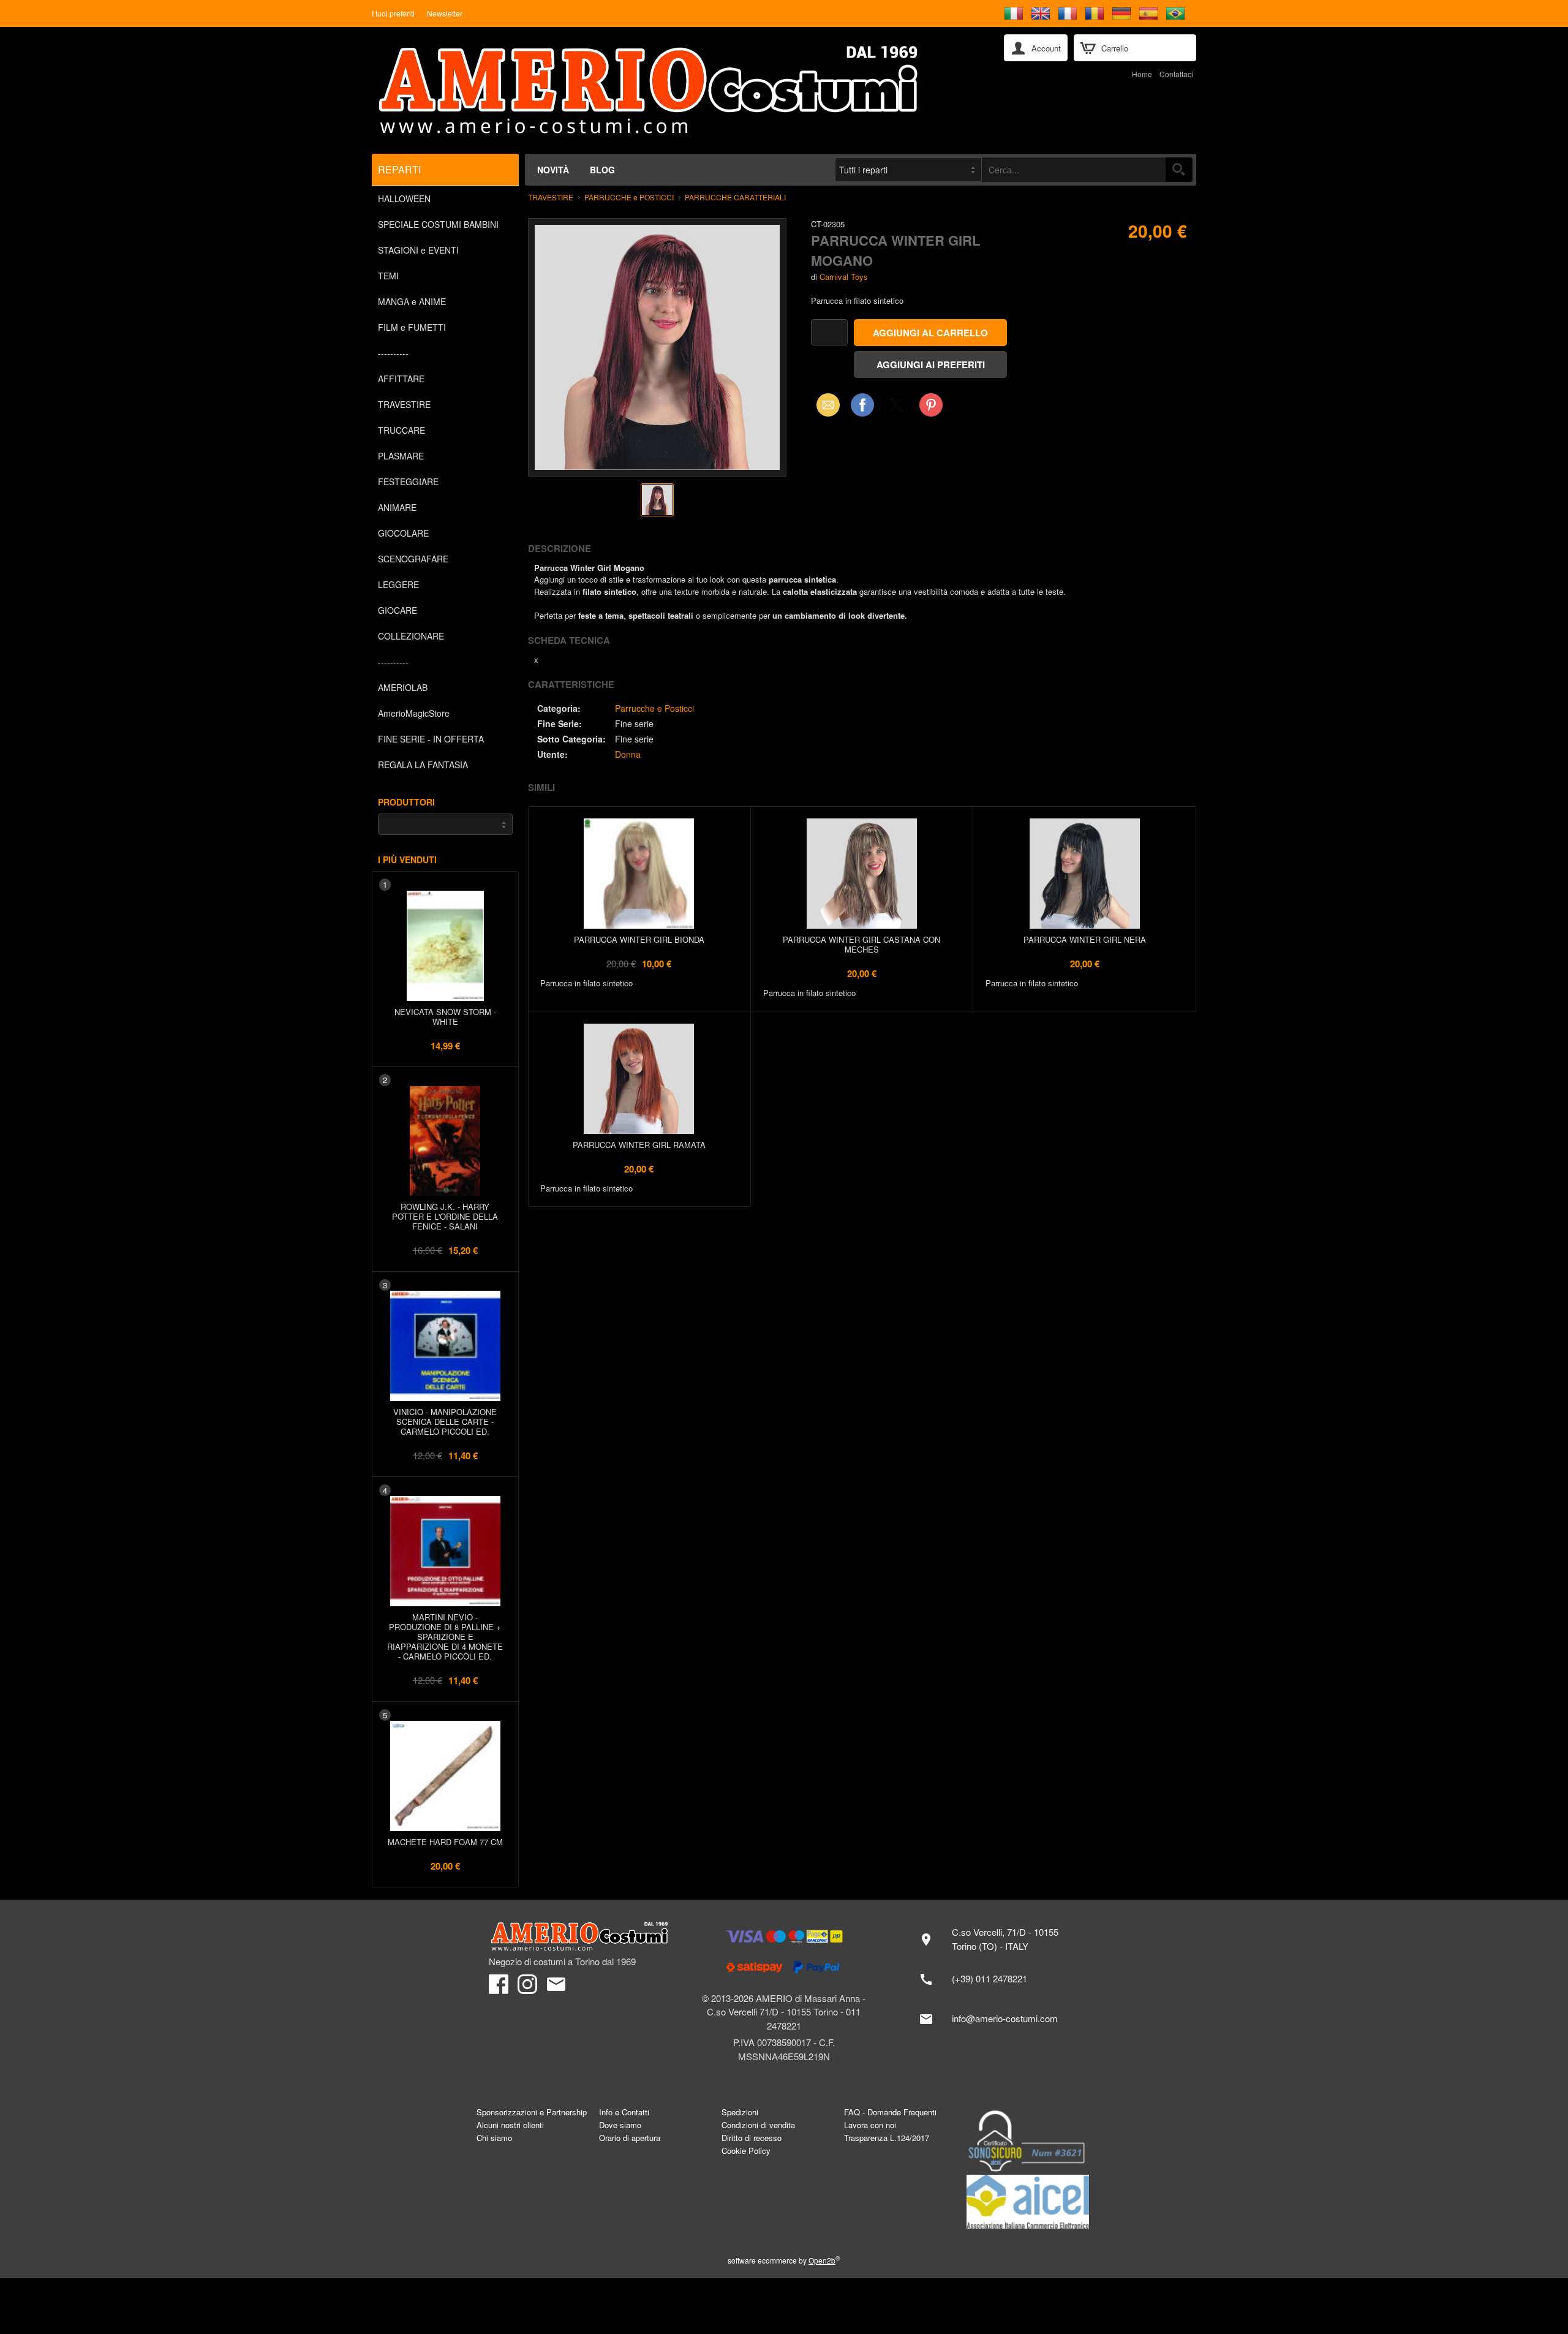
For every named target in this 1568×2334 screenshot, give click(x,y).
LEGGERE (398, 584)
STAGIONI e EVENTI (418, 250)
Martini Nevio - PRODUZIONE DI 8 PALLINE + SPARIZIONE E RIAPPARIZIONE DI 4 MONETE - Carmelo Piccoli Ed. (445, 1637)
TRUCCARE (401, 430)
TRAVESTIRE (404, 404)
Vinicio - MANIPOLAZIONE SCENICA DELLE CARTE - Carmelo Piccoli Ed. (445, 1422)
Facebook (862, 405)
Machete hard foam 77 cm (445, 1842)
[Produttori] (445, 824)
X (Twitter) (897, 409)
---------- (393, 353)
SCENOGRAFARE (413, 559)
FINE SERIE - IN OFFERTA (431, 739)
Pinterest (931, 405)
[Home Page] (679, 90)
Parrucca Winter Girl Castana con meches (861, 944)
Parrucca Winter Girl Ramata (639, 1145)
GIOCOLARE (403, 533)
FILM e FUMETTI (412, 327)
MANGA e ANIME (412, 301)
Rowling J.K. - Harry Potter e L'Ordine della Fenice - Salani (445, 1216)
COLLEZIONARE (411, 636)
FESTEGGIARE (408, 482)
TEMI (388, 276)
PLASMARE (401, 456)
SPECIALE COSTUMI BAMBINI (438, 224)
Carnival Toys (844, 277)
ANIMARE (397, 507)
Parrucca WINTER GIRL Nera (1085, 939)
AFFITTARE (401, 379)
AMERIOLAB (403, 687)
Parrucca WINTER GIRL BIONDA (639, 939)
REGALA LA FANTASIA (423, 765)
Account (1046, 48)
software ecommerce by (784, 2260)
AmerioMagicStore (414, 713)
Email (825, 405)
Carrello (1115, 48)
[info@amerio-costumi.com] (995, 2019)
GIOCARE (398, 610)
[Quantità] (829, 332)
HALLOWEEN (404, 198)
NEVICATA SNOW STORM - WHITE (445, 1017)
